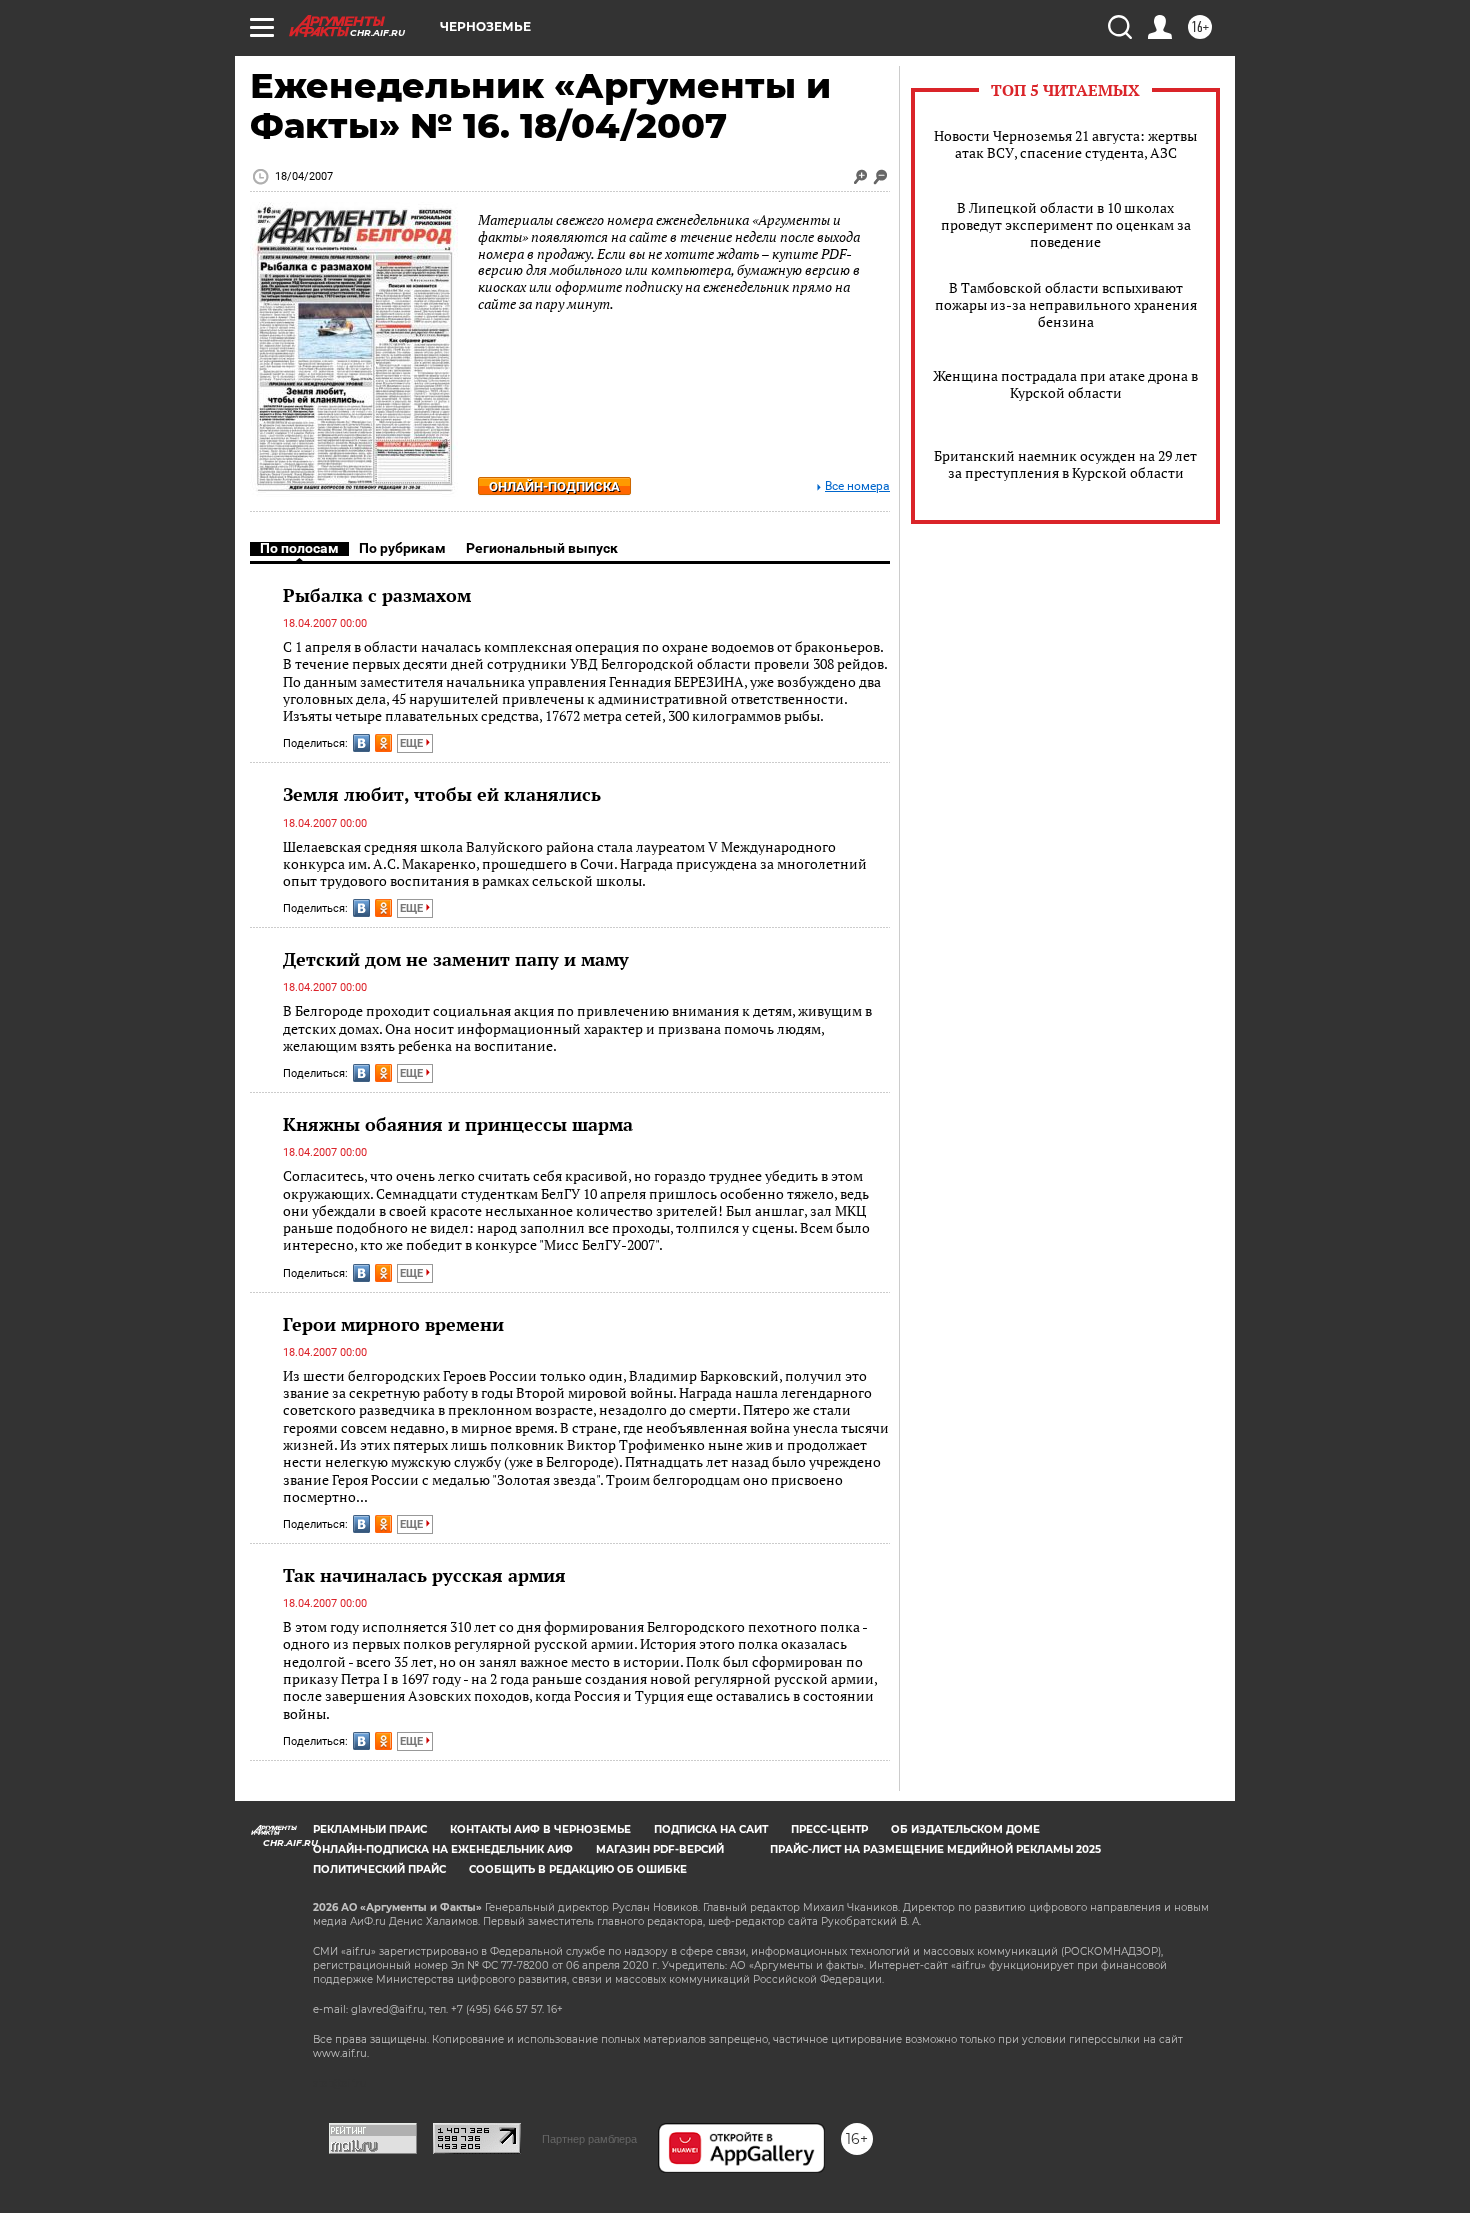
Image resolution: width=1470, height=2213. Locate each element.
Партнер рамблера (589, 2139)
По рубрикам (402, 548)
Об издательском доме (965, 1829)
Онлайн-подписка (554, 486)
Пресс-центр (829, 1829)
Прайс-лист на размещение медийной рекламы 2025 (935, 1849)
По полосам (299, 548)
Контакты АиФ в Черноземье (540, 1829)
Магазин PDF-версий (660, 1849)
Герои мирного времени (393, 1324)
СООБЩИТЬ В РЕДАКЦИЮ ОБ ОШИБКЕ (578, 1869)
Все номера (857, 486)
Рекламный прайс (370, 1829)
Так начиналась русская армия (424, 1575)
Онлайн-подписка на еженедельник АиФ (443, 1849)
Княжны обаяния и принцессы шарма (458, 1124)
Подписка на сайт (711, 1829)
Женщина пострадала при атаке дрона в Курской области (1065, 384)
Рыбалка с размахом (377, 595)
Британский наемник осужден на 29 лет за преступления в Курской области (1065, 464)
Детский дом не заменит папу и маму (456, 959)
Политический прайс (379, 1869)
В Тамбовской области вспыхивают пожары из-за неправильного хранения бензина (1066, 304)
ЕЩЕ (413, 743)
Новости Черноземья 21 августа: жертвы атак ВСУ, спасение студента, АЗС (1065, 144)
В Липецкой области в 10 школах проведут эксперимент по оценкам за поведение (1066, 224)
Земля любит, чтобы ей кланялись (442, 794)
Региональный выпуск (542, 548)
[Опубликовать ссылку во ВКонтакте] (361, 743)
